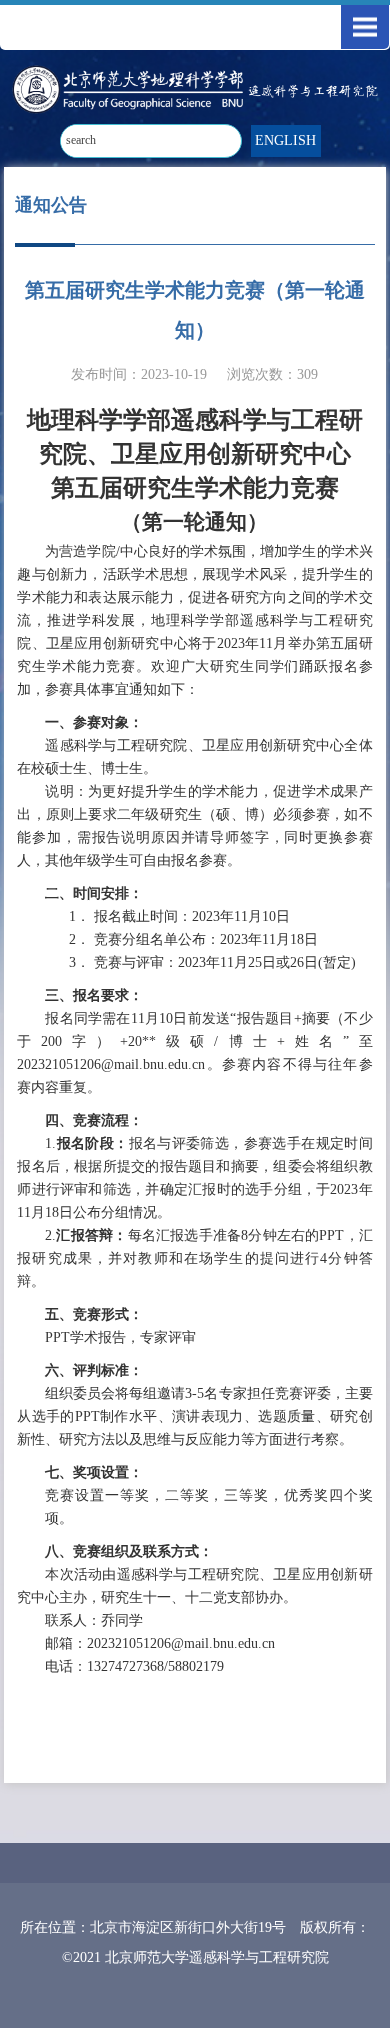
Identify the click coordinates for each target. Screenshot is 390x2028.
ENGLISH (285, 140)
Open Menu (365, 27)
